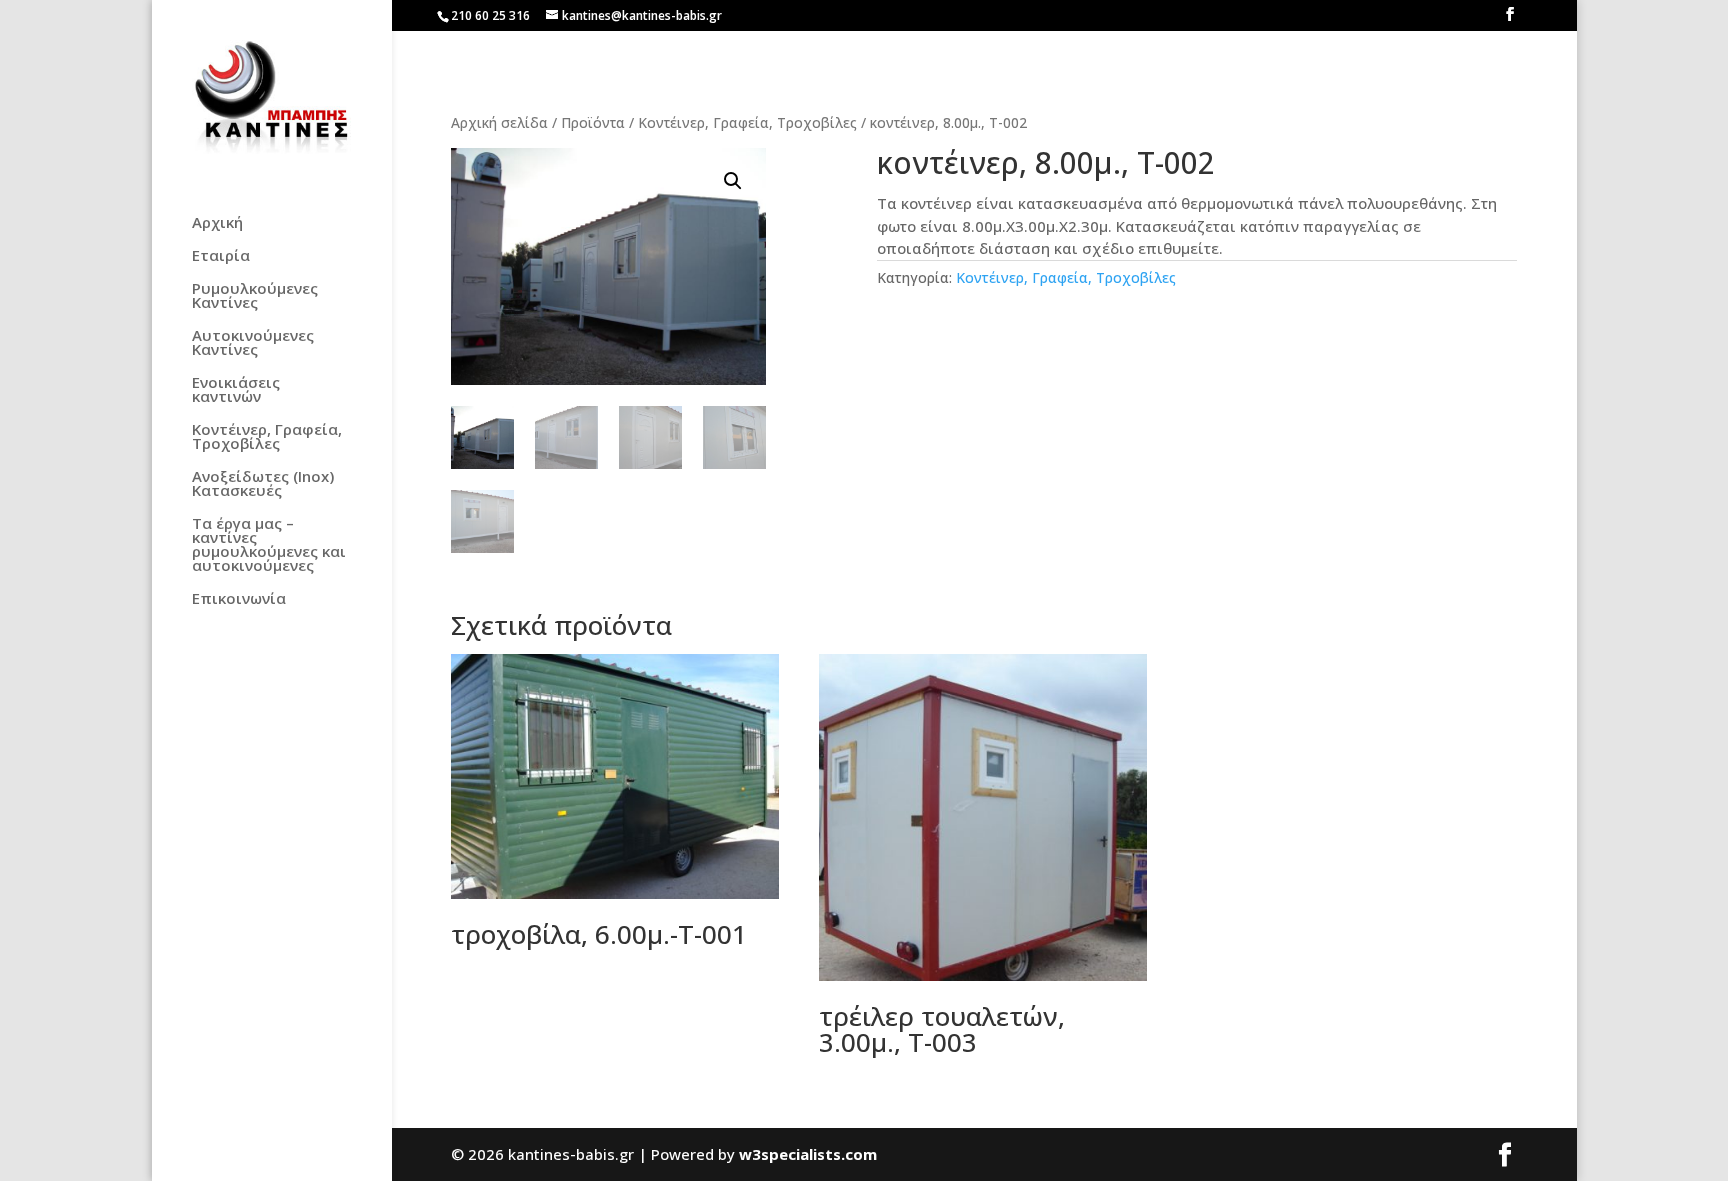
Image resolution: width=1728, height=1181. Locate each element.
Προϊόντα (593, 122)
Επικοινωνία (239, 599)
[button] (733, 181)
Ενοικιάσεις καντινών (236, 390)
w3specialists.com (808, 1154)
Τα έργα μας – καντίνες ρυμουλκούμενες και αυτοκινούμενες (269, 545)
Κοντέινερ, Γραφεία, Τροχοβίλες (267, 437)
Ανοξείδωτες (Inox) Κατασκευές (263, 484)
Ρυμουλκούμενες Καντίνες (255, 296)
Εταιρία (221, 256)
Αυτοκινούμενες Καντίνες (253, 343)
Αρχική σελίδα (499, 122)
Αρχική (217, 223)
